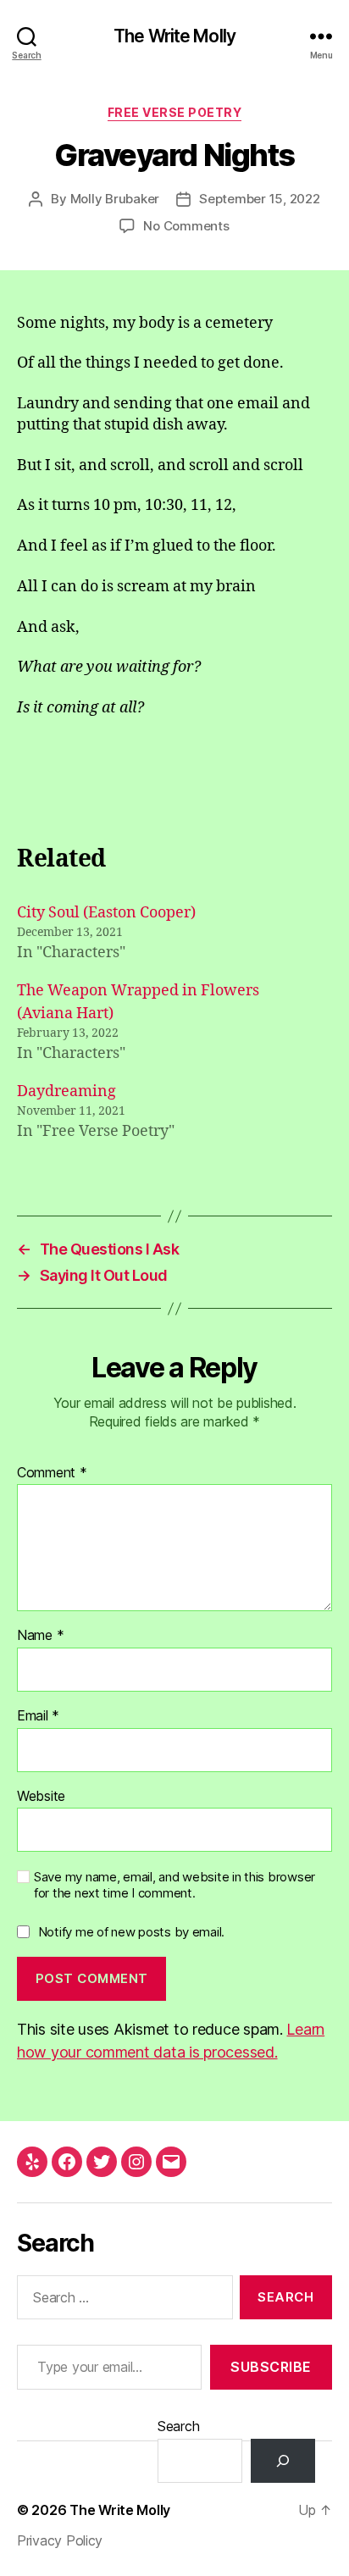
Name (40, 1636)
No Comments (186, 226)
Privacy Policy (60, 2540)
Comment (52, 1473)
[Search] (283, 2461)
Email (38, 1716)
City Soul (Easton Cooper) (106, 913)
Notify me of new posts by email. (131, 1932)
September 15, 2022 (259, 199)
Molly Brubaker (115, 199)
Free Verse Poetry (175, 112)
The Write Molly (174, 36)
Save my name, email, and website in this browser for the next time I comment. (174, 1885)
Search (178, 2426)
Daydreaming (66, 1091)
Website (41, 1797)
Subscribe (271, 2367)
